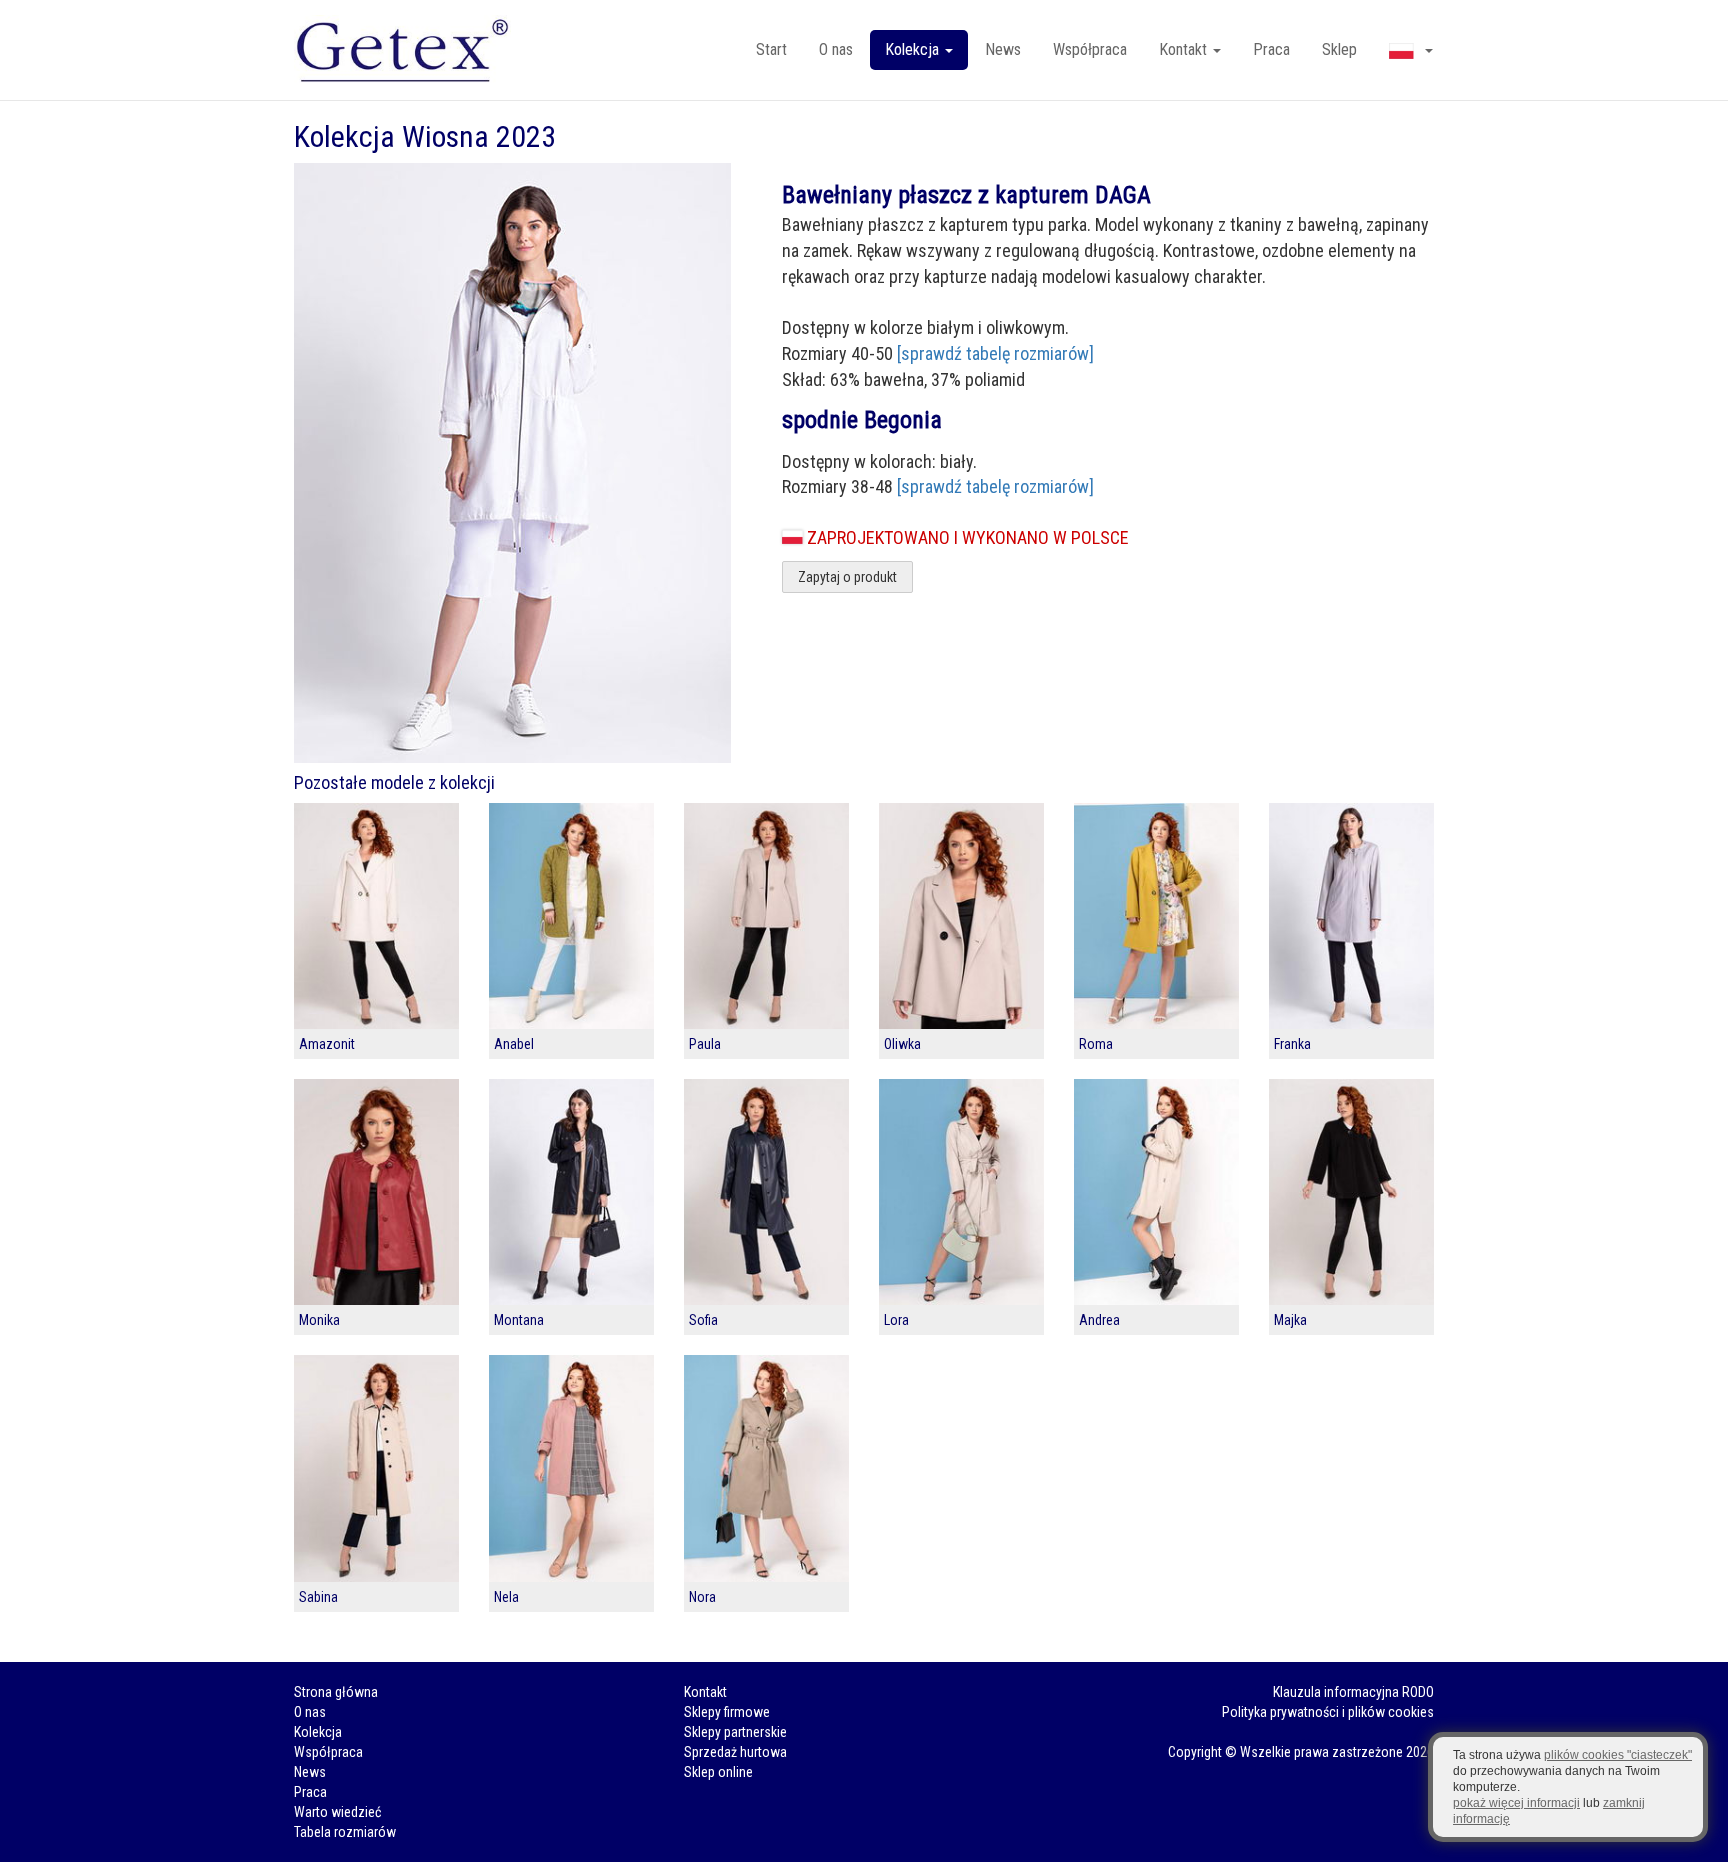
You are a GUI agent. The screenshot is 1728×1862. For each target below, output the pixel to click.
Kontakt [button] (1185, 49)
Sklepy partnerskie (735, 1732)
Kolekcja (318, 1732)
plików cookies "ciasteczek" (1618, 1755)
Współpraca (1090, 49)
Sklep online (718, 1772)
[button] (1411, 50)
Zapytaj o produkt (847, 577)
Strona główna (336, 1692)
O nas (836, 49)
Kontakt (705, 1692)
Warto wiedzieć (337, 1812)
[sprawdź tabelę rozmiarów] (995, 353)
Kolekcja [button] (914, 49)
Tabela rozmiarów (345, 1832)
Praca (1271, 49)
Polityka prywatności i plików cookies (1328, 1712)
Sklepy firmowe (727, 1712)
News (1003, 49)
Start (771, 49)
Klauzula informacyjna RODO (1353, 1692)
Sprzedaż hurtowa (735, 1752)
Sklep (1339, 49)
